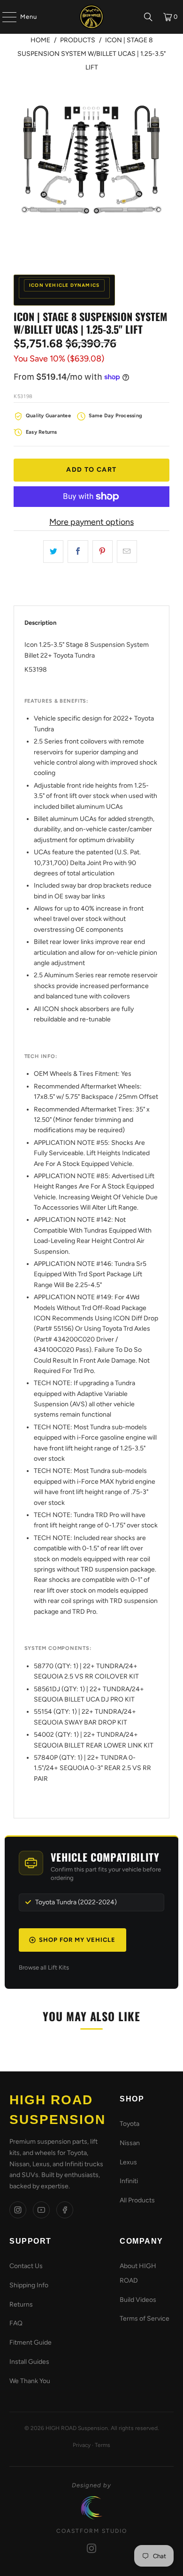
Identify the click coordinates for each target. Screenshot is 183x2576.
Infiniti (129, 2181)
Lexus (128, 2162)
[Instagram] (18, 2210)
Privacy (82, 2445)
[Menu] (5, 17)
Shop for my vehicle (77, 1940)
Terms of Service (145, 2319)
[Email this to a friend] (127, 552)
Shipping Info (29, 2285)
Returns (21, 2304)
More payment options (91, 522)
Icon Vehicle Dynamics (64, 285)
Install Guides (29, 2362)
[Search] (148, 17)
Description (40, 623)
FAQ (16, 2323)
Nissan (130, 2143)
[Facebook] (65, 2210)
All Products (137, 2200)
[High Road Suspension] (92, 17)
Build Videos (138, 2300)
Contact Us (26, 2266)
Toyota (130, 2124)
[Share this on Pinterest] (103, 552)
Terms (103, 2445)
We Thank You (30, 2381)
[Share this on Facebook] (78, 552)
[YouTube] (41, 2210)
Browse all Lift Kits (44, 1967)
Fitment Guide (30, 2342)
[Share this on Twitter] (53, 552)
